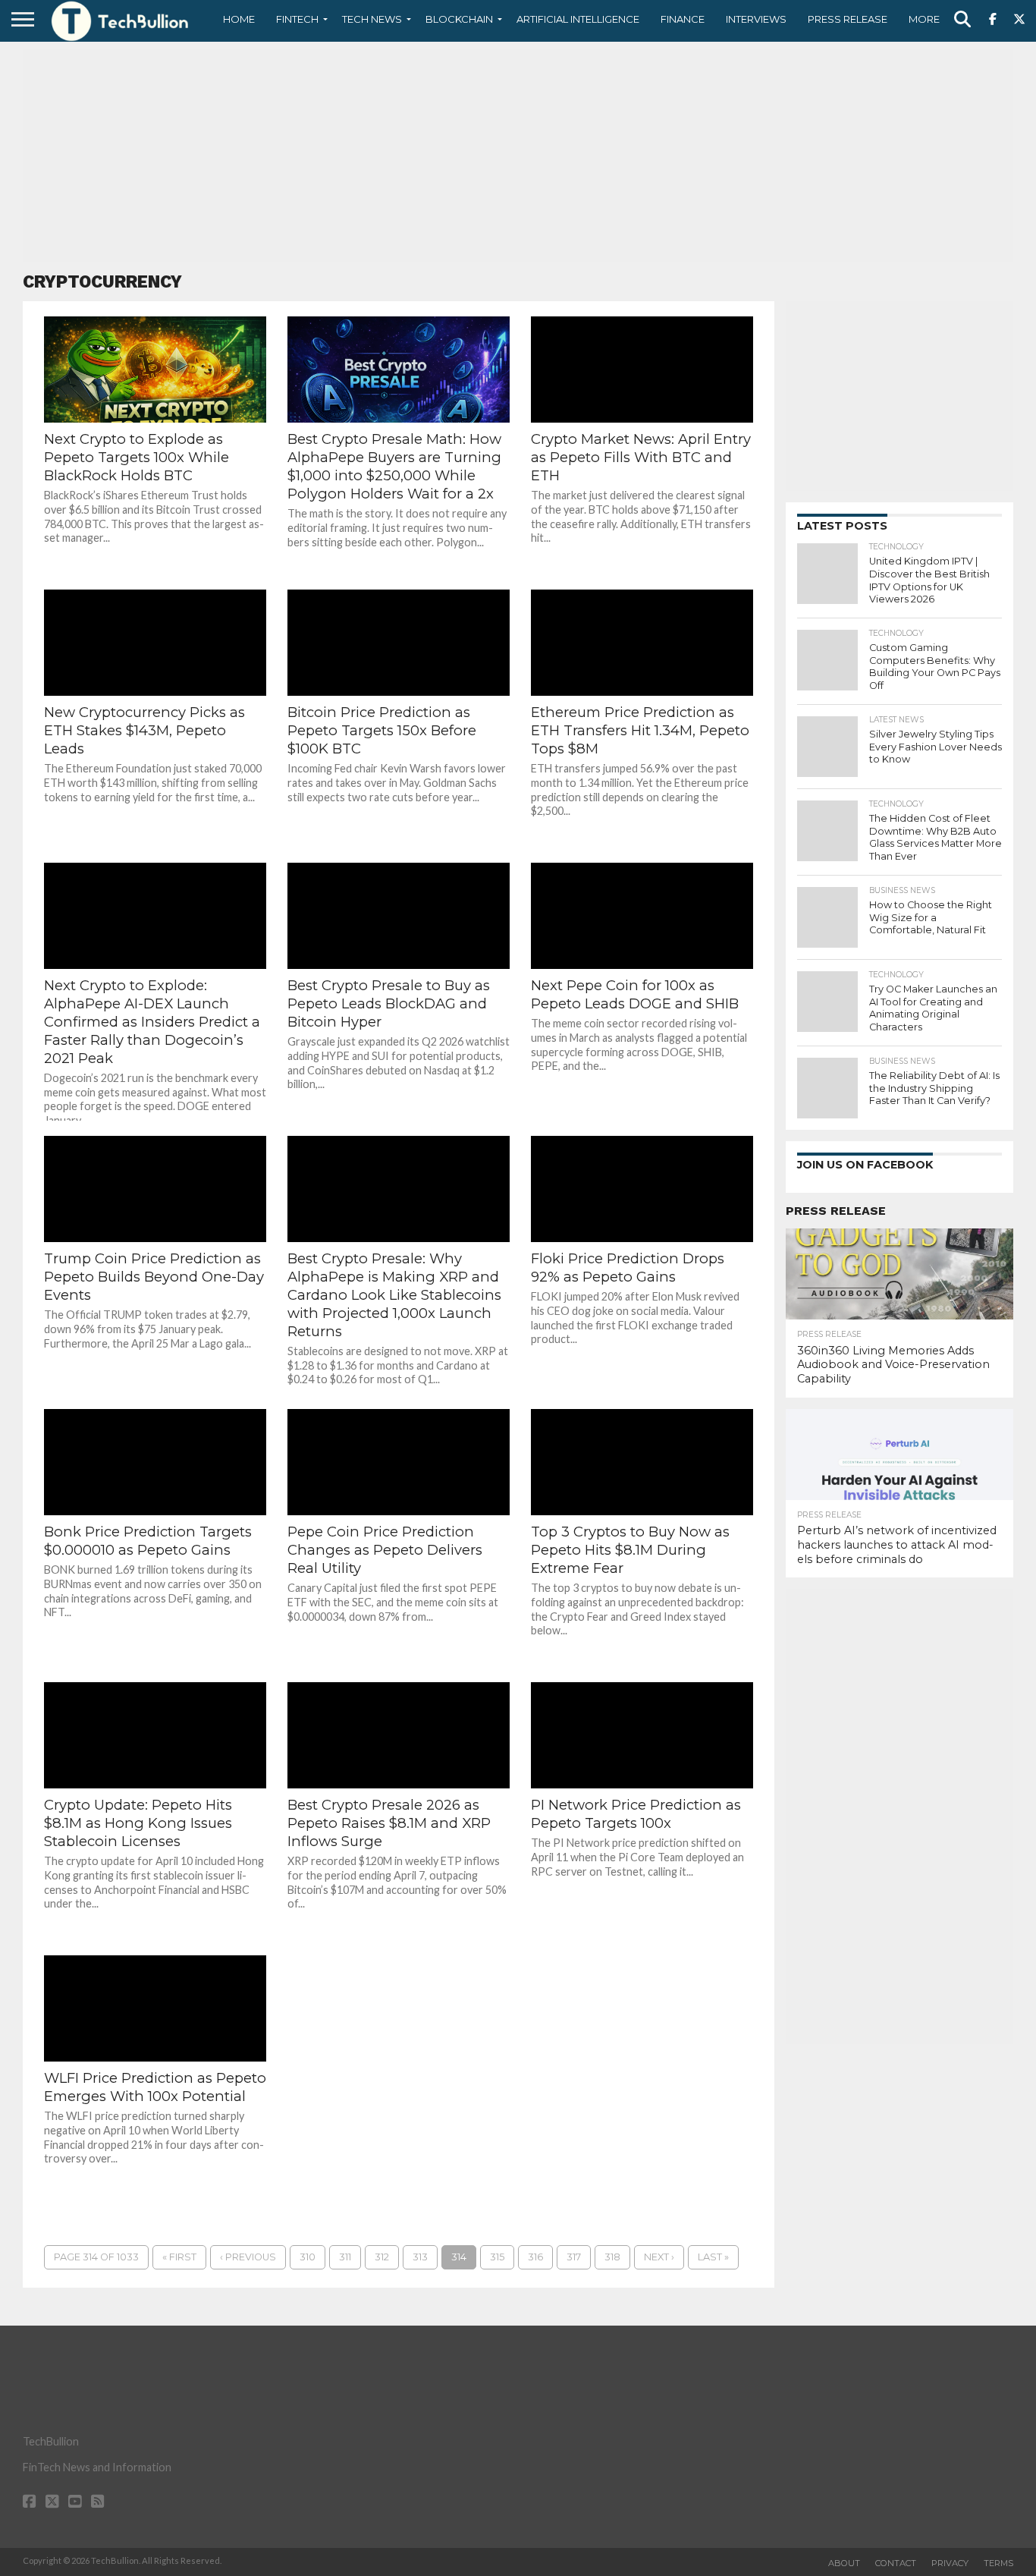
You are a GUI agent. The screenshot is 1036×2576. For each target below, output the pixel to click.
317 (574, 2257)
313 (420, 2257)
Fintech (297, 19)
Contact (896, 2563)
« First (179, 2257)
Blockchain (459, 19)
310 (308, 2257)
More (924, 19)
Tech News (372, 19)
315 (497, 2257)
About (844, 2563)
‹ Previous (248, 2257)
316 (535, 2257)
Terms (998, 2563)
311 (345, 2257)
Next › (659, 2257)
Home (239, 19)
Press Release (848, 19)
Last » (713, 2257)
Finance (683, 19)
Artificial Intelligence (578, 19)
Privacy (950, 2563)
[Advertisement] (518, 156)
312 (382, 2257)
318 (612, 2257)
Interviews (756, 19)
